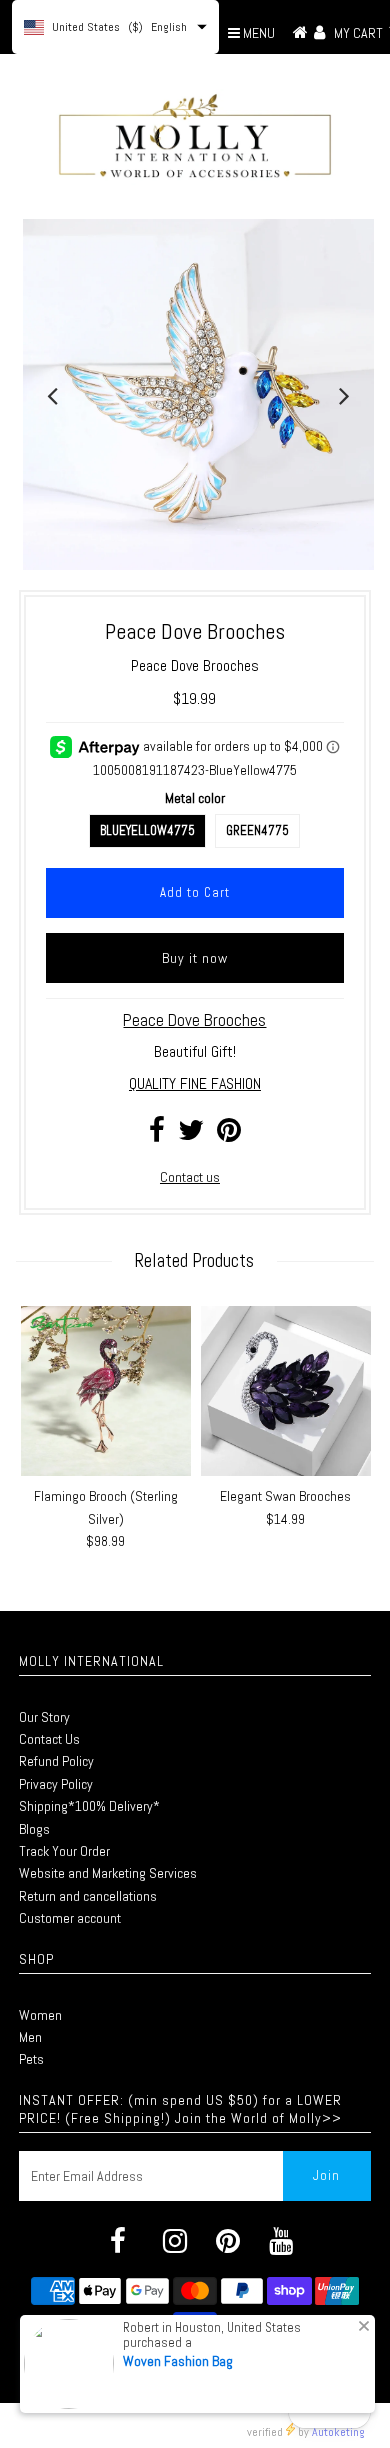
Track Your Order (64, 1851)
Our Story (44, 1717)
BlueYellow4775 (147, 830)
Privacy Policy (56, 1784)
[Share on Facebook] (157, 1135)
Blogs (34, 1829)
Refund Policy (56, 1761)
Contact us (190, 1177)
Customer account (70, 1918)
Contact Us (49, 1739)
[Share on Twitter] (191, 1135)
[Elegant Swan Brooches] (286, 1391)
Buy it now (195, 958)
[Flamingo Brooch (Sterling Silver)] (106, 1391)
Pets (31, 2059)
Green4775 (257, 830)
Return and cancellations (88, 1896)
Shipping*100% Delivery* (89, 1806)
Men (30, 2037)
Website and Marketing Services (108, 1873)
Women (40, 2015)
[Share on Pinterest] (229, 1135)
